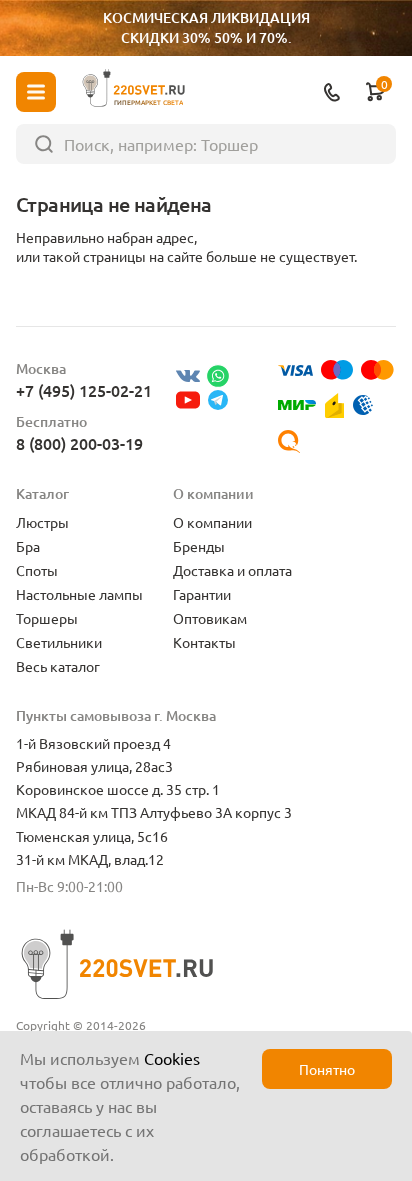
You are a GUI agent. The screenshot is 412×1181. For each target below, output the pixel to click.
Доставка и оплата (232, 570)
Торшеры (47, 618)
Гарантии (202, 594)
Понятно (327, 1069)
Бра (28, 546)
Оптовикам (210, 618)
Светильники (59, 642)
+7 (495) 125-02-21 (84, 390)
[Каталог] (36, 92)
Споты (37, 570)
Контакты (204, 642)
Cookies (172, 1058)
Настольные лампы (79, 594)
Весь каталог (58, 666)
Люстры (42, 522)
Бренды (199, 546)
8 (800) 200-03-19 (79, 443)
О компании (212, 522)
